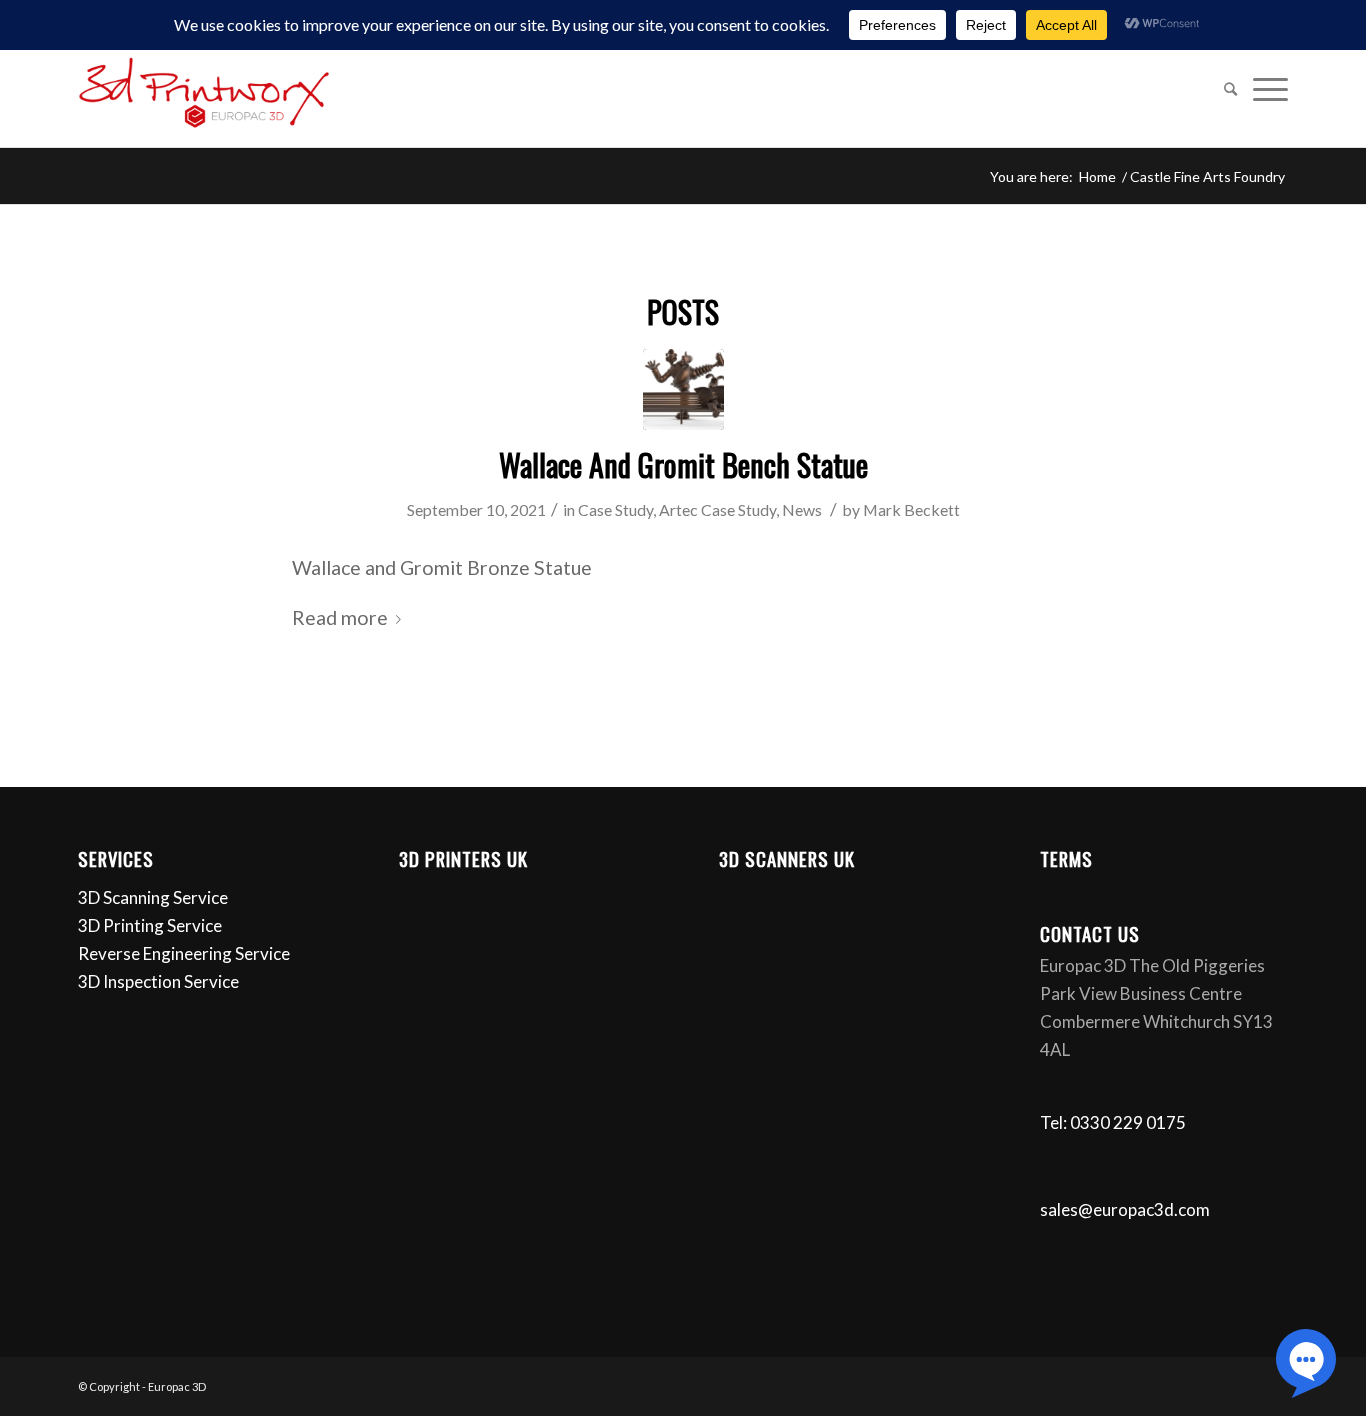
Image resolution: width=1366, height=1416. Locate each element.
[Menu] (1266, 89)
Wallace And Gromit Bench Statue (683, 464)
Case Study (615, 509)
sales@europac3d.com (1125, 1209)
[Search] (1230, 89)
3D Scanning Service (153, 897)
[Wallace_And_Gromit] (683, 389)
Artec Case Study (717, 509)
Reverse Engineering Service (184, 953)
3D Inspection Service (158, 981)
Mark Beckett (911, 509)
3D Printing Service (150, 925)
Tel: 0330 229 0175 (1113, 1122)
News (802, 509)
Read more (340, 617)
